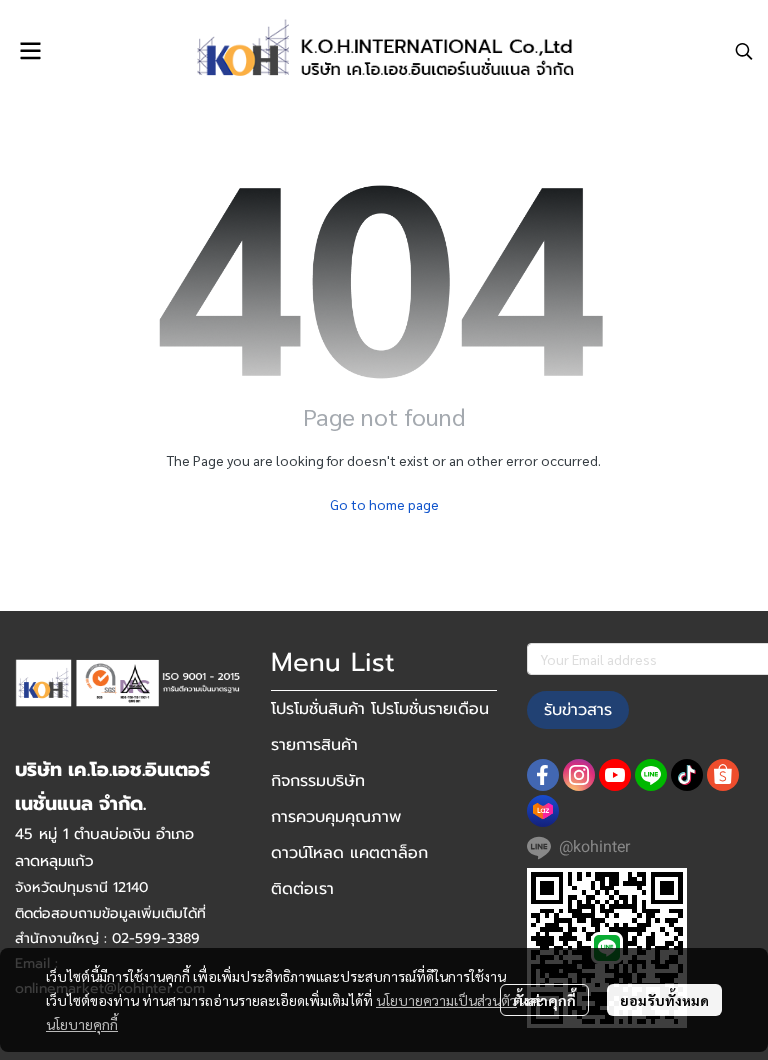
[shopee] (723, 775)
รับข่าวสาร (578, 710)
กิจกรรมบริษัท (318, 781)
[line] (651, 775)
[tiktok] (687, 775)
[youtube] (615, 775)
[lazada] (543, 811)
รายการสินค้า (314, 745)
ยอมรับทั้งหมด (664, 1000)
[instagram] (579, 775)
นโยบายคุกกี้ (82, 1024)
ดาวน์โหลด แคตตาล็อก (349, 853)
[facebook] (543, 775)
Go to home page (384, 504)
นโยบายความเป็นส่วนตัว (446, 1000)
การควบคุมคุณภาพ (336, 817)
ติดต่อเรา (302, 889)
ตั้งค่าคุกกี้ (544, 1000)
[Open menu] (30, 51)
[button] (744, 51)
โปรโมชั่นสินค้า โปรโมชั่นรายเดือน (380, 709)
